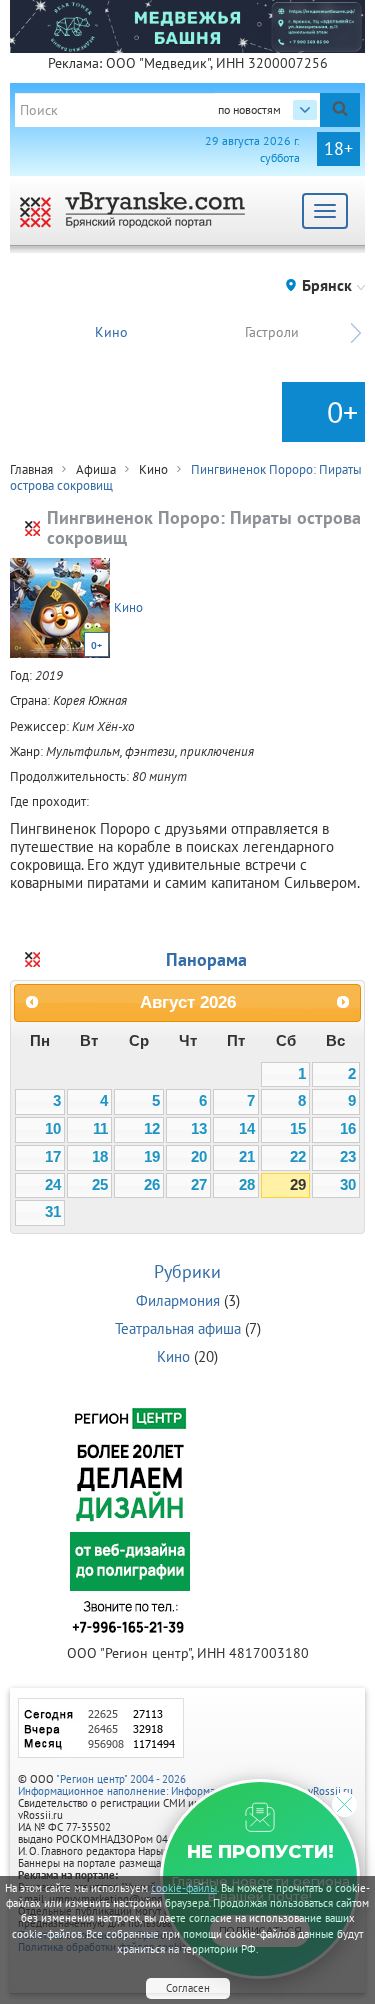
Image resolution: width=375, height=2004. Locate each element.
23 (348, 1157)
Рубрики (187, 1271)
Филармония (178, 1300)
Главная (31, 469)
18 (100, 1157)
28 (247, 1185)
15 (298, 1129)
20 (199, 1157)
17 (53, 1157)
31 (53, 1212)
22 (298, 1157)
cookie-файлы (184, 1888)
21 (247, 1157)
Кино (111, 332)
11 (100, 1129)
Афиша (96, 469)
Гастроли (272, 332)
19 (152, 1157)
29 (298, 1185)
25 (100, 1185)
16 (348, 1129)
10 (53, 1129)
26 (152, 1185)
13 (199, 1129)
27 (199, 1185)
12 (152, 1129)
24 (53, 1185)
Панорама (206, 959)
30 (348, 1185)
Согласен (188, 1988)
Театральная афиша (178, 1328)
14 (247, 1129)
